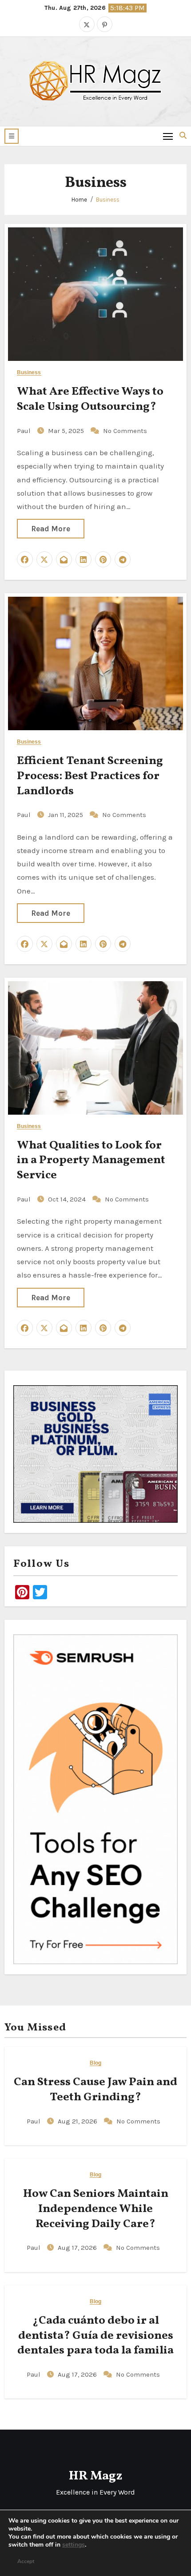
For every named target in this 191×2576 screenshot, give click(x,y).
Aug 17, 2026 (78, 2248)
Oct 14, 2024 (68, 1199)
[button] (12, 136)
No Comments (125, 431)
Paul (25, 431)
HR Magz (95, 2476)
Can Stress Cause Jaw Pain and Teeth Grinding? (95, 2090)
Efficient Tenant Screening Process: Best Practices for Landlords (90, 776)
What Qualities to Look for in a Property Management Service (91, 1161)
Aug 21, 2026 (78, 2121)
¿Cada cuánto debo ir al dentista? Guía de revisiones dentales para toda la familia (95, 2336)
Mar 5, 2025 (67, 431)
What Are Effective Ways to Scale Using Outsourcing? (90, 399)
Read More (51, 529)
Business (108, 200)
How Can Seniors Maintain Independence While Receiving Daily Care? (96, 2209)
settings (74, 2545)
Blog (95, 2063)
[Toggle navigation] (168, 136)
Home (79, 200)
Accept (26, 2561)
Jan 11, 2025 (66, 815)
